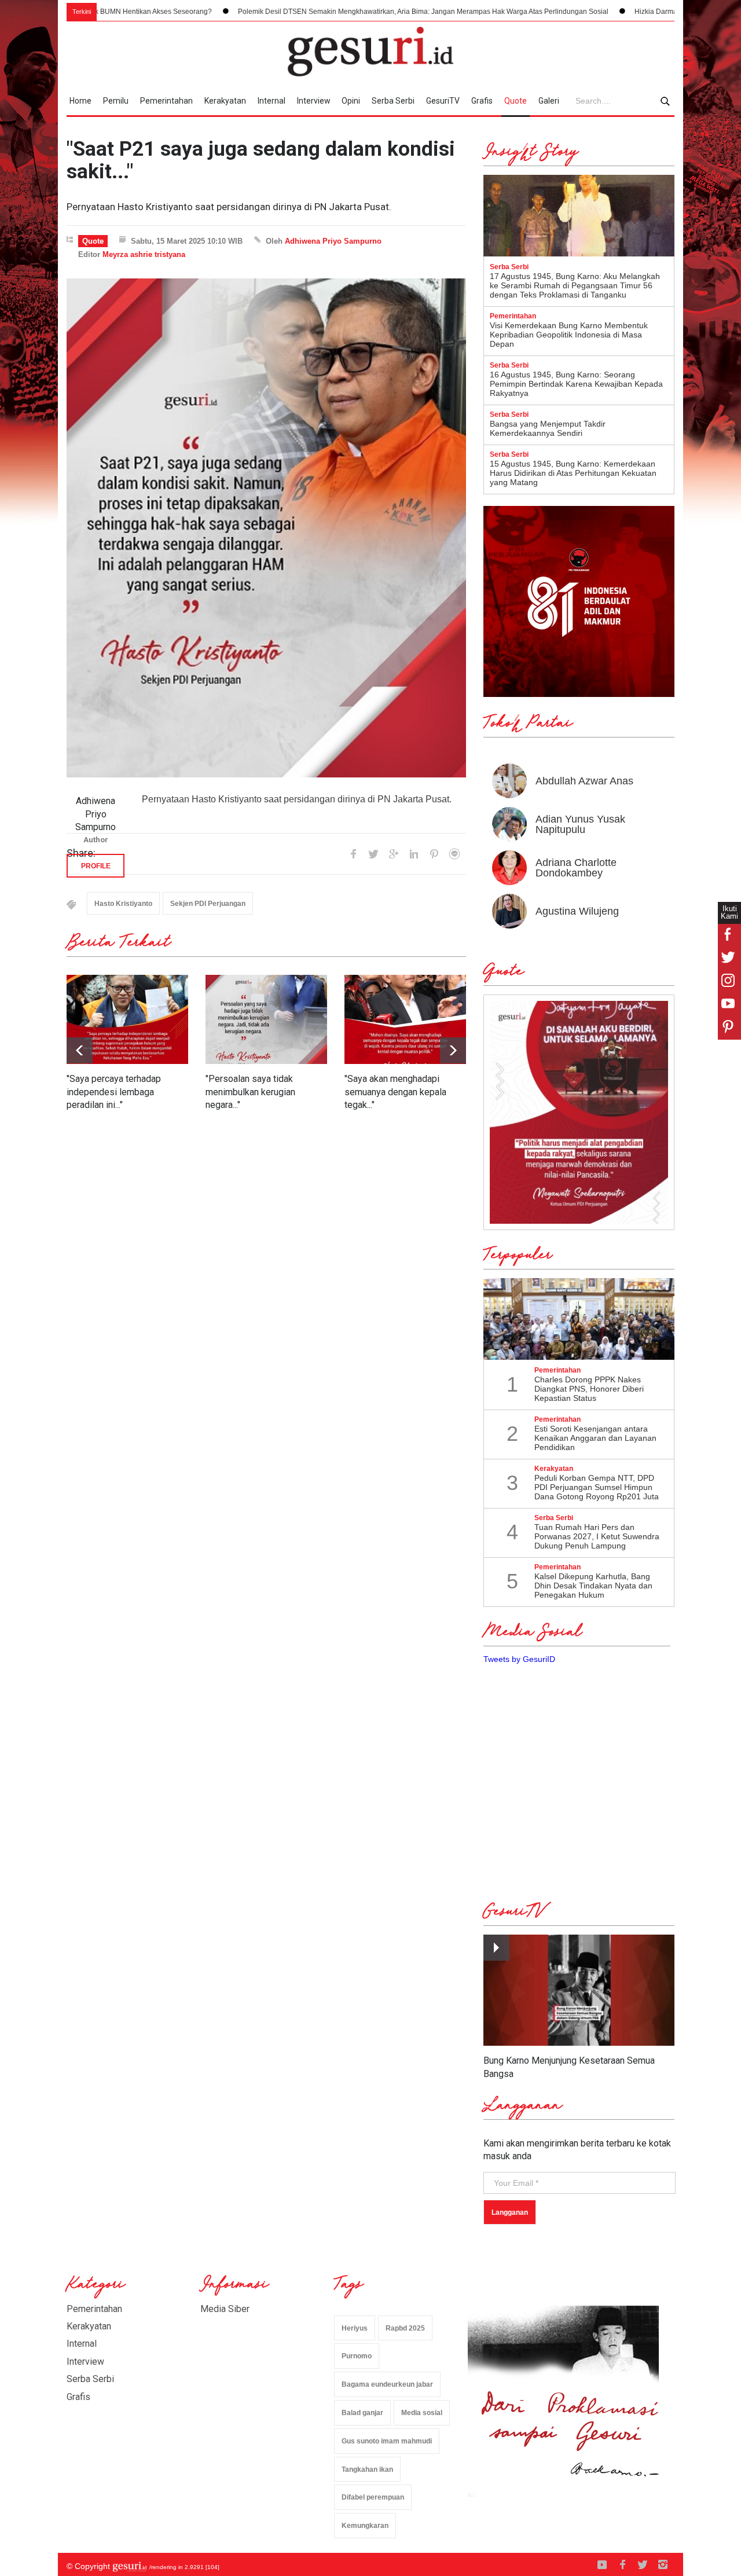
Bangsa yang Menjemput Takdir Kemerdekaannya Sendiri (548, 428)
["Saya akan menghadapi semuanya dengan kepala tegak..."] (405, 1019)
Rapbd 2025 (405, 2328)
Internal (272, 101)
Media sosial (422, 2413)
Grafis (482, 101)
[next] (80, 1050)
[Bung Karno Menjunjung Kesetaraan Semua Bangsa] (579, 1990)
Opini (351, 101)
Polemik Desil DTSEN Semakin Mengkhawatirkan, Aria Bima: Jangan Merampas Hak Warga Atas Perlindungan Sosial (322, 12)
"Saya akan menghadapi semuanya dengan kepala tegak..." (395, 1092)
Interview (314, 101)
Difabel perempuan (373, 2497)
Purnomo (357, 2356)
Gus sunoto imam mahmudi (387, 2441)
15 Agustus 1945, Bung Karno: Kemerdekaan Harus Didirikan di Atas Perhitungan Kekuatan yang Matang (573, 473)
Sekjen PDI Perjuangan (208, 904)
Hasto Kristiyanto (123, 904)
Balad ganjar (362, 2413)
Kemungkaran (365, 2526)
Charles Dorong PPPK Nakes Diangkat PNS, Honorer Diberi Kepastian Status (589, 1389)
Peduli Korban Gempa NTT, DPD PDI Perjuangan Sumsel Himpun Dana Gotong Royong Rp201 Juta (597, 1487)
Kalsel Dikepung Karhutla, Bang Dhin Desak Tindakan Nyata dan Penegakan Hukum (593, 1586)
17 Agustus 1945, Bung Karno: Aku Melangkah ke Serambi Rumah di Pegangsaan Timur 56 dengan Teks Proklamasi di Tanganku (575, 285)
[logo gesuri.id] (370, 52)
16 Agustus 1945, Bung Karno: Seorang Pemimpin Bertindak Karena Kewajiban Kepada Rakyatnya (576, 384)
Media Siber (225, 2309)
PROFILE (96, 866)
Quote (516, 101)
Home (80, 101)
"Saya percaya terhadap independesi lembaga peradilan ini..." (114, 1092)
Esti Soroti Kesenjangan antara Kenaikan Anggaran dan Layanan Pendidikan (595, 1438)
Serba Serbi (393, 101)
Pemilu (116, 101)
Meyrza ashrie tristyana (144, 254)
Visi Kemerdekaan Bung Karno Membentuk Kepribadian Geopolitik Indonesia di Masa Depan (569, 335)
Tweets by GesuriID (519, 1659)
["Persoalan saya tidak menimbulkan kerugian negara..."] (266, 1019)
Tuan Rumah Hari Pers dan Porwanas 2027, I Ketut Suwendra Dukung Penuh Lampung (597, 1536)
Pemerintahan (166, 101)
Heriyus (355, 2328)
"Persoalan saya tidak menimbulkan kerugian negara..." (250, 1092)
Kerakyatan (225, 101)
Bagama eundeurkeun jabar (387, 2384)
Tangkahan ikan (367, 2469)
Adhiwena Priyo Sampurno (333, 241)
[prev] (453, 1050)
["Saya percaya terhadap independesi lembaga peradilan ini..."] (127, 1019)
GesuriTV (443, 101)
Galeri (549, 101)
